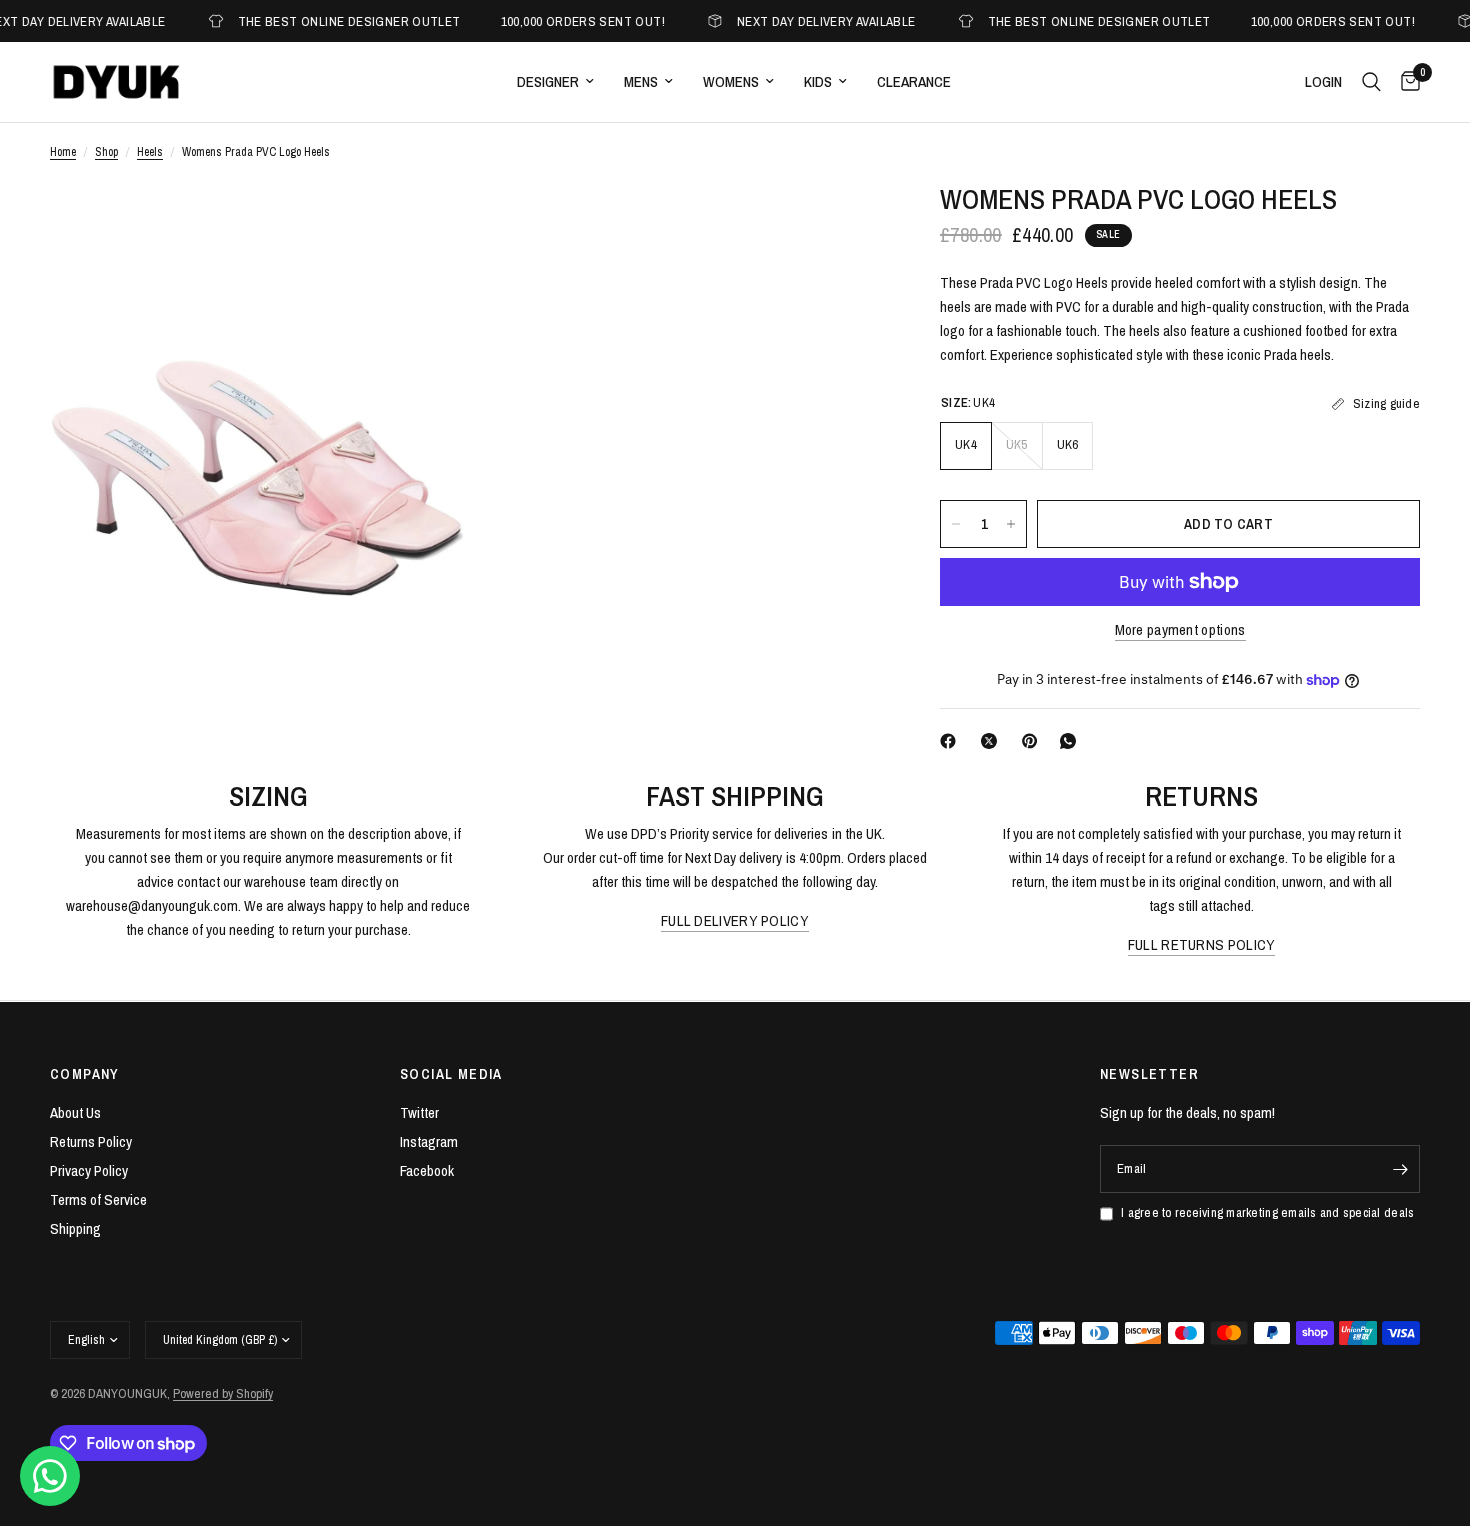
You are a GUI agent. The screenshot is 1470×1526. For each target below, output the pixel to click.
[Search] (1371, 82)
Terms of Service (98, 1199)
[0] (1405, 82)
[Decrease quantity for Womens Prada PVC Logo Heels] (956, 524)
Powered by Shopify (223, 1393)
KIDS (818, 81)
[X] (993, 741)
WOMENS (731, 81)
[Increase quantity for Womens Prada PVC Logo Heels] (1011, 524)
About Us (75, 1112)
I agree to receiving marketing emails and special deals (1267, 1212)
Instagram (429, 1141)
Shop (106, 152)
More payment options (1180, 629)
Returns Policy (91, 1141)
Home (63, 152)
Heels (150, 152)
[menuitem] (555, 82)
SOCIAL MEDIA (451, 1074)
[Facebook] (952, 741)
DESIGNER (548, 81)
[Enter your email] (1400, 1169)
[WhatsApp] (1072, 741)
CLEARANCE (914, 81)
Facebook (427, 1170)
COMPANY (85, 1074)
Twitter (419, 1112)
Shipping (75, 1228)
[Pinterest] (1034, 741)
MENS (641, 81)
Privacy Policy (89, 1170)
